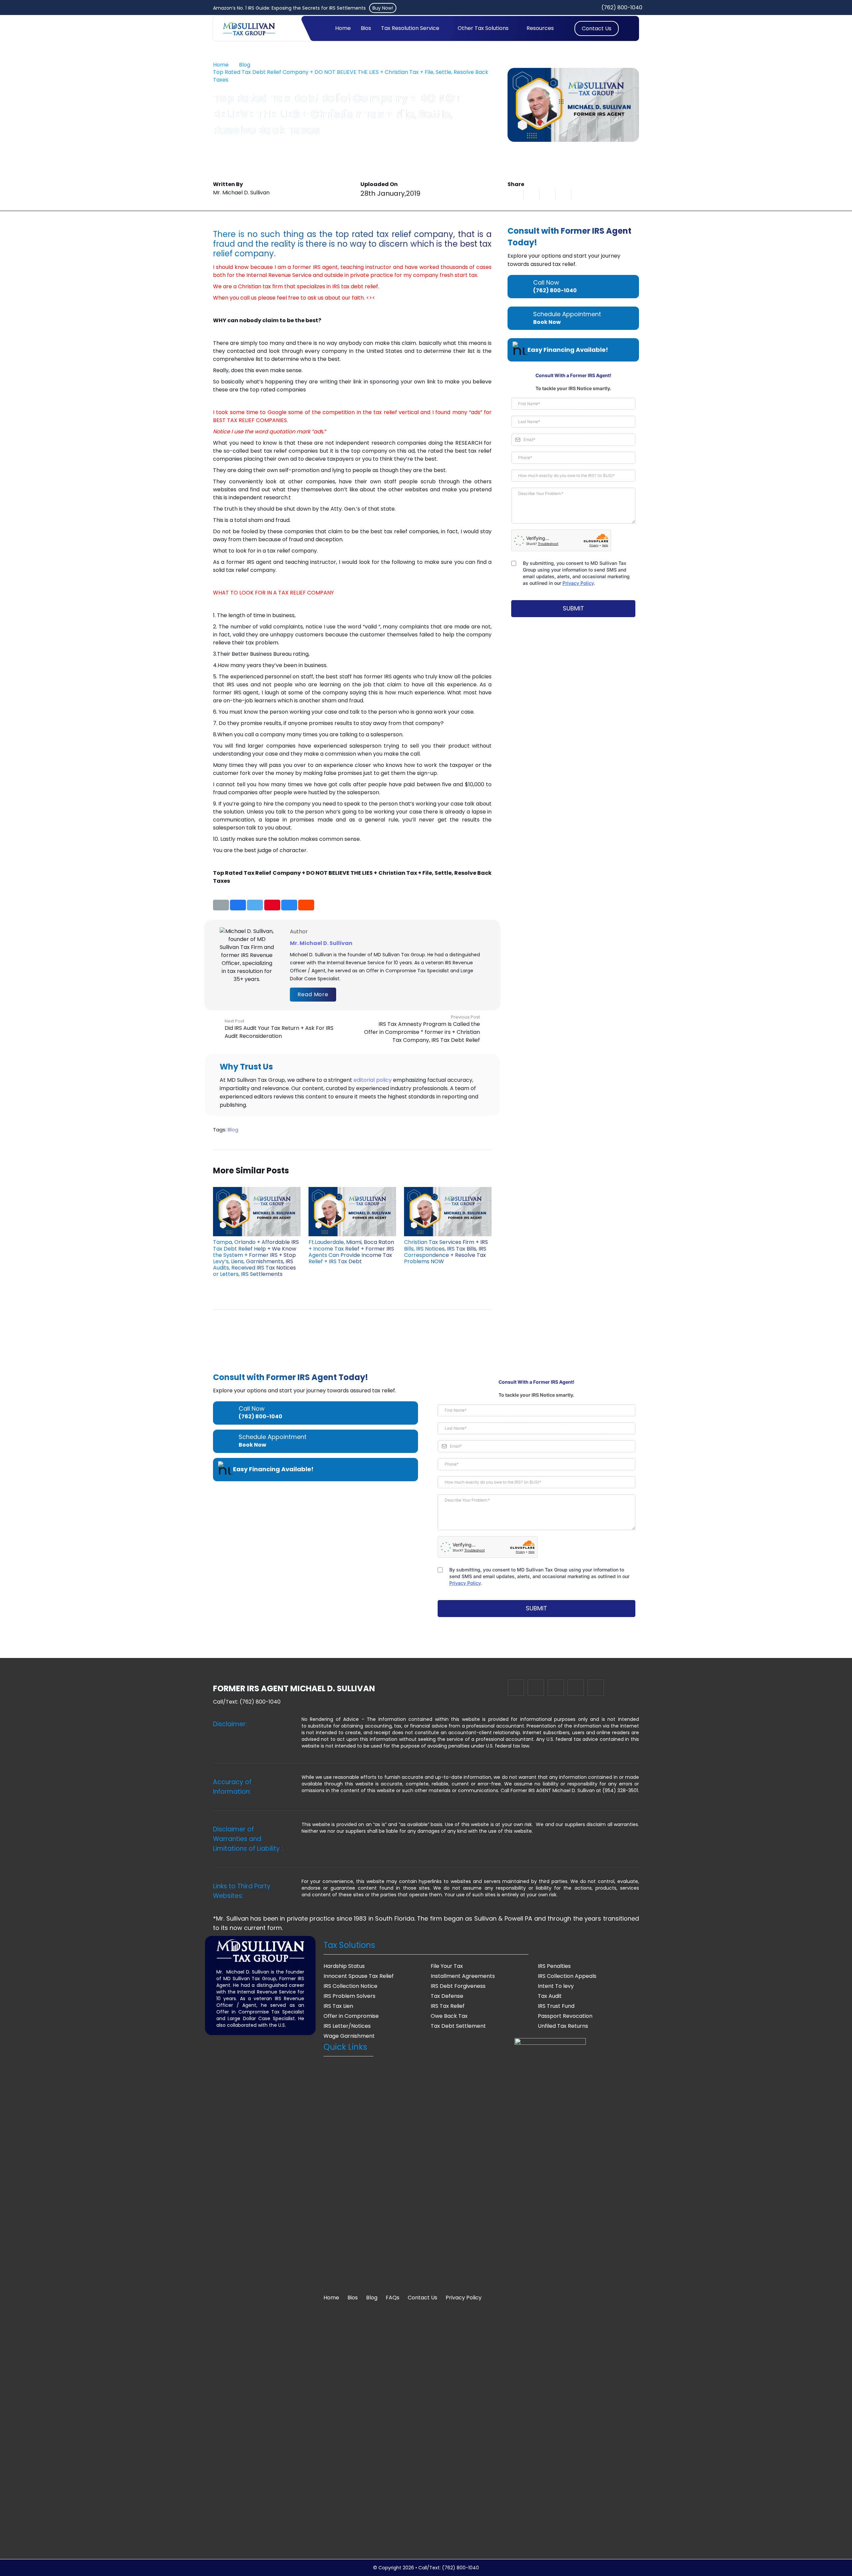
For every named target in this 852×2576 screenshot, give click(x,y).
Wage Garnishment (349, 2036)
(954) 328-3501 (620, 1790)
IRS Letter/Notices (347, 2026)
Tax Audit (550, 1996)
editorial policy (373, 1080)
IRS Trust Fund (556, 2006)
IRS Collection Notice (350, 1986)
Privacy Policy (464, 2298)
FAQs (393, 2298)
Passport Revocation (565, 2016)
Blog (233, 1130)
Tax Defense (447, 1996)
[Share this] (532, 194)
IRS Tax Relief (448, 2006)
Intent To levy (556, 1986)
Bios (353, 2298)
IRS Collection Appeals (567, 1976)
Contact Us (423, 2298)
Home (331, 2298)
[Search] (625, 28)
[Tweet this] (547, 194)
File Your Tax (447, 1966)
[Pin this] (272, 905)
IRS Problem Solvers (349, 1996)
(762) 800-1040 (260, 1702)
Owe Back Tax (449, 2016)
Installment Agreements (463, 1976)
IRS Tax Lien (338, 2006)
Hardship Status (344, 1966)
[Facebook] (576, 1688)
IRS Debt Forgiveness (458, 1986)
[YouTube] (536, 1688)
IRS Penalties (554, 1966)
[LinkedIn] (516, 1688)
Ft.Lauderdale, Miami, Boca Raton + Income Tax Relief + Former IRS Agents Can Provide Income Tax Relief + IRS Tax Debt (351, 1252)
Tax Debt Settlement (458, 2026)
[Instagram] (556, 1688)
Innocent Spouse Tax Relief (359, 1976)
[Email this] (516, 194)
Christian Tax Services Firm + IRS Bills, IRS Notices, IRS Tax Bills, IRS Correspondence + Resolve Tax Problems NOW (446, 1252)
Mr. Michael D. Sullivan (321, 943)
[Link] (249, 29)
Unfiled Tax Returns (563, 2026)
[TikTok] (596, 1688)
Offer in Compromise (351, 2016)
